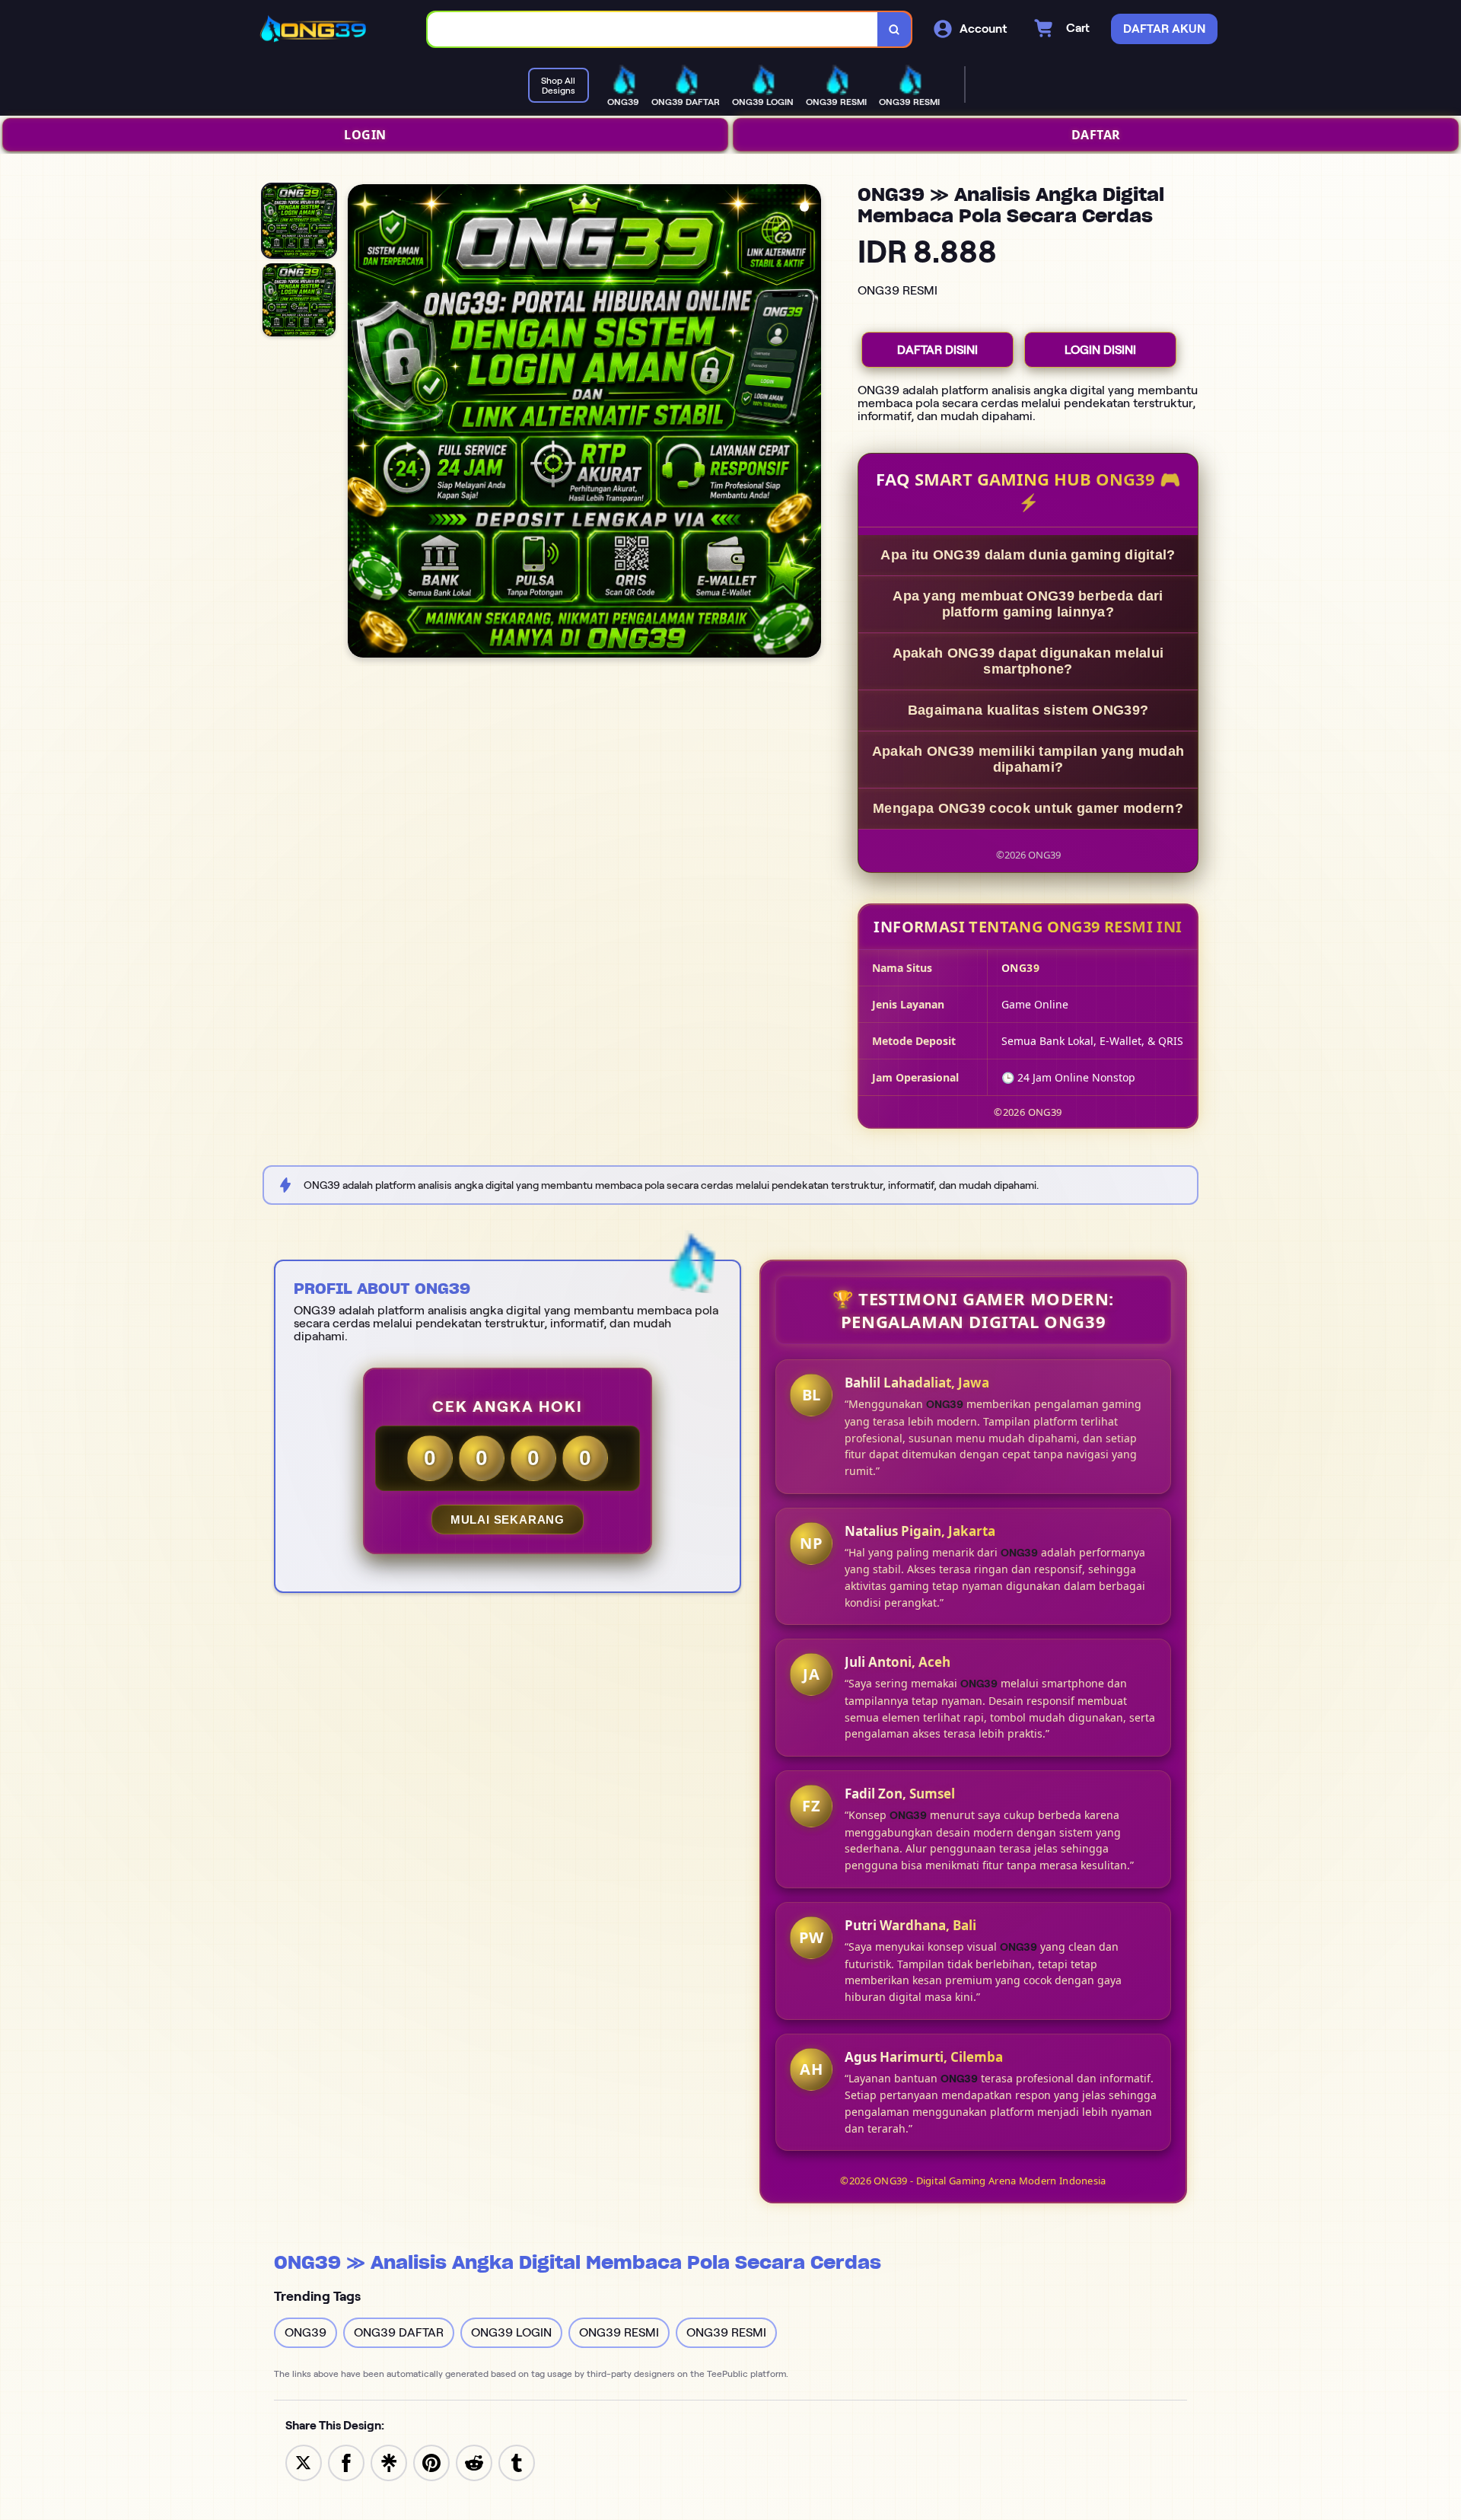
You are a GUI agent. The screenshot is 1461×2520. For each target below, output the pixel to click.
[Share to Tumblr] (517, 2462)
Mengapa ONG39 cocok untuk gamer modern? (1028, 808)
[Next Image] (809, 423)
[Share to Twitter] (304, 2462)
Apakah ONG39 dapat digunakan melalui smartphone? (1028, 661)
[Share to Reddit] (474, 2462)
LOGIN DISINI (1100, 350)
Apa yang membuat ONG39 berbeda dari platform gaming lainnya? (1028, 604)
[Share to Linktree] (389, 2462)
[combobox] (653, 29)
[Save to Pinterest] (431, 2462)
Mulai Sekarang (508, 1520)
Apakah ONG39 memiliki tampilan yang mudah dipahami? (1028, 759)
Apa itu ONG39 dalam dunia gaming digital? (1028, 555)
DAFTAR (1096, 135)
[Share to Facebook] (346, 2462)
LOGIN (365, 135)
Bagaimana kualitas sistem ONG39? (1028, 710)
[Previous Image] (360, 423)
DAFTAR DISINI (937, 350)
